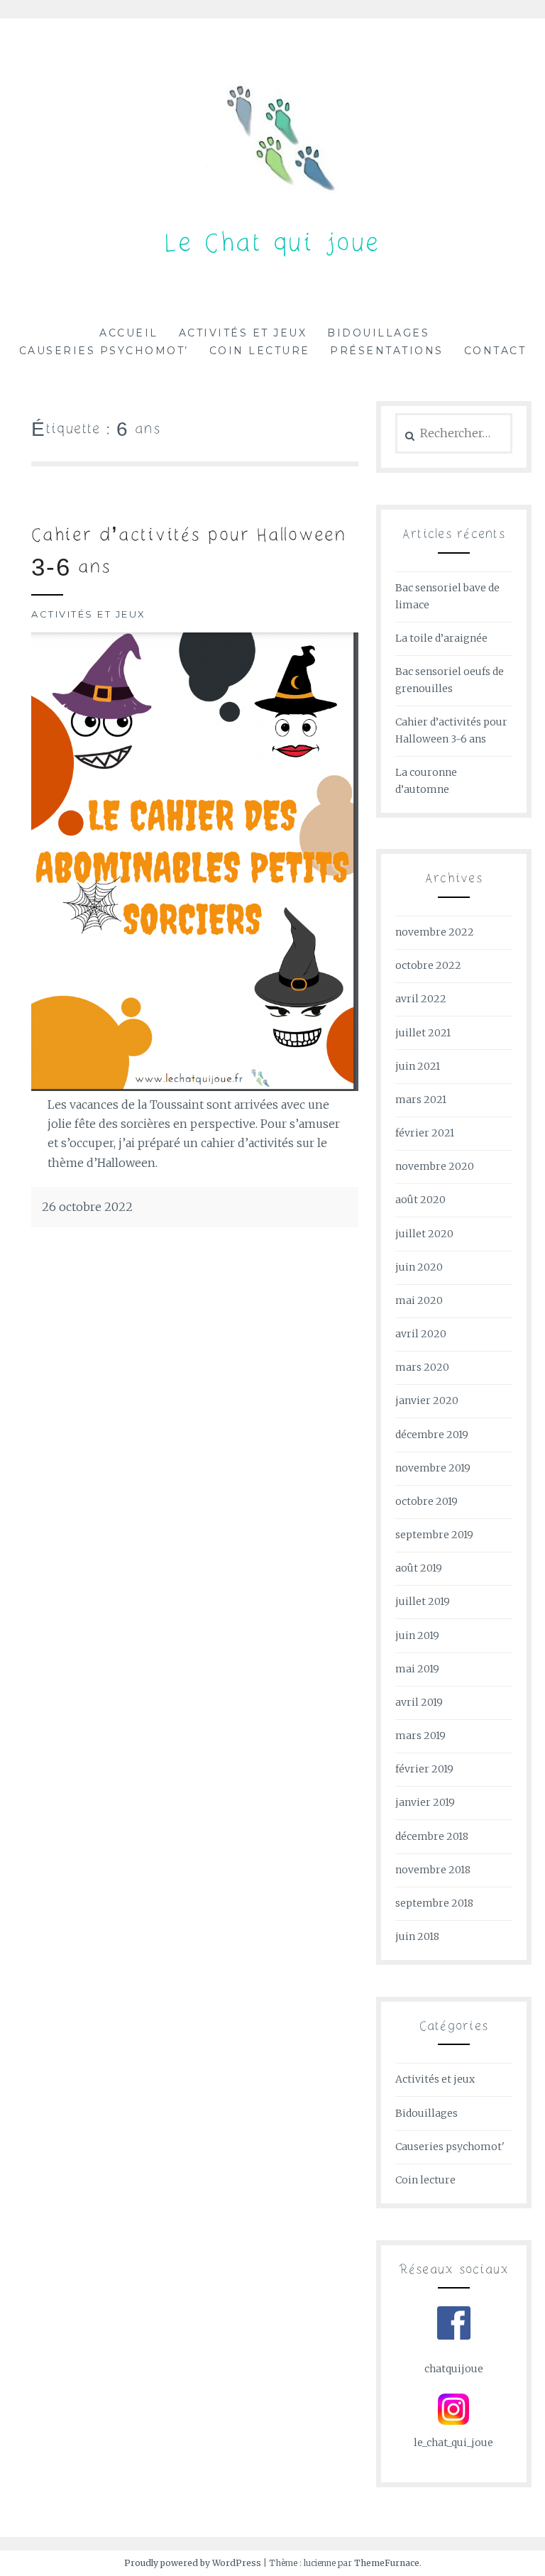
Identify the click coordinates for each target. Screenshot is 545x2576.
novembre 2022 (435, 932)
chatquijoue (454, 2369)
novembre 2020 (435, 1166)
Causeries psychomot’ (104, 351)
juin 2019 (417, 1635)
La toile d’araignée (441, 638)
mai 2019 (417, 1669)
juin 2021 (418, 1066)
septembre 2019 (434, 1535)
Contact (495, 351)
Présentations (387, 351)
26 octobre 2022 (87, 1207)
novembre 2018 (433, 1870)
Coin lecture (260, 351)
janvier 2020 (427, 1401)
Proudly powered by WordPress (193, 2563)
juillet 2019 (423, 1601)
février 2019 (424, 1769)
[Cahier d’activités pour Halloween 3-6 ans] (195, 1087)
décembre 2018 (432, 1836)
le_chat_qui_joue (453, 2443)
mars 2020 (422, 1367)
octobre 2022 (428, 965)
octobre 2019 (426, 1501)
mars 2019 (420, 1736)
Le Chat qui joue (273, 245)
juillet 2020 (424, 1234)
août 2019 (419, 1568)
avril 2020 (421, 1334)
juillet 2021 (423, 1033)
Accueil (129, 333)
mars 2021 (421, 1100)
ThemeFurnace (387, 2563)
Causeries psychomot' (450, 2147)
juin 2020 (419, 1267)
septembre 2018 (434, 1903)
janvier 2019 (425, 1802)
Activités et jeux (243, 333)
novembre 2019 (433, 1468)
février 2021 (425, 1133)
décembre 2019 (432, 1435)
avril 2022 (421, 999)
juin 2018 (417, 1936)
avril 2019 (419, 1702)
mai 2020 (419, 1300)
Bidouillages (378, 333)
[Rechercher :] (454, 434)
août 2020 (420, 1200)
